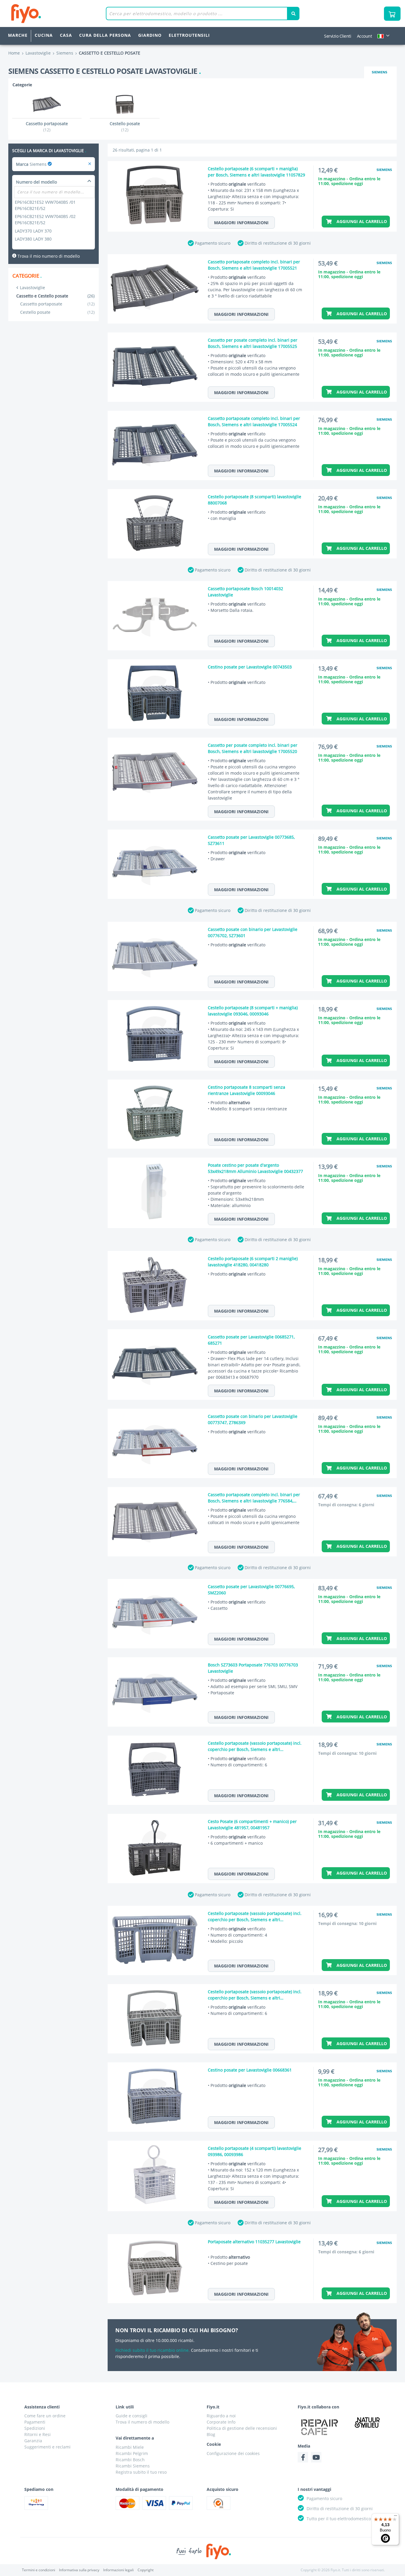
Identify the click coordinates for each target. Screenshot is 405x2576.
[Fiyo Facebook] (303, 2457)
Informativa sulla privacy (79, 2570)
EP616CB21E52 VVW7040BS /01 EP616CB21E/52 (45, 205)
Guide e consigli (131, 2416)
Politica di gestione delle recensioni (242, 2428)
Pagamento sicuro (213, 243)
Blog (211, 2434)
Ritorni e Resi (38, 2434)
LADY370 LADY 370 (33, 231)
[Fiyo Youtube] (316, 2457)
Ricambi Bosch (130, 2460)
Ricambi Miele (130, 2447)
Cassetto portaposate (57, 304)
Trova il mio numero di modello (48, 256)
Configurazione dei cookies (233, 2453)
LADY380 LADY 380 (33, 239)
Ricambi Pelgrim (132, 2453)
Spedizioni (35, 2428)
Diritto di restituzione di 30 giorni (278, 243)
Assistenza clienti (42, 2407)
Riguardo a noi (221, 2416)
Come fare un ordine (45, 2416)
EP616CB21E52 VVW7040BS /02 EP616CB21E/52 (45, 219)
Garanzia (33, 2441)
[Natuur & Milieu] (367, 2422)
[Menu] (396, 2517)
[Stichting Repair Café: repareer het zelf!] (320, 2427)
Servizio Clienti (338, 36)
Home (14, 53)
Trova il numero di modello (142, 2422)
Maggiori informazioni (241, 223)
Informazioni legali (118, 2570)
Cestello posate (57, 312)
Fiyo (51, 13)
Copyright (146, 2570)
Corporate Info (221, 2422)
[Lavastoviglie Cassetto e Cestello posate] (90, 164)
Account (365, 36)
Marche (18, 35)
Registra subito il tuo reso (141, 2472)
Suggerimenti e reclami (47, 2447)
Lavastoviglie (32, 288)
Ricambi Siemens (133, 2466)
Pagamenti (35, 2422)
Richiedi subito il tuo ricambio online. (153, 2350)
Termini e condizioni (39, 2570)
